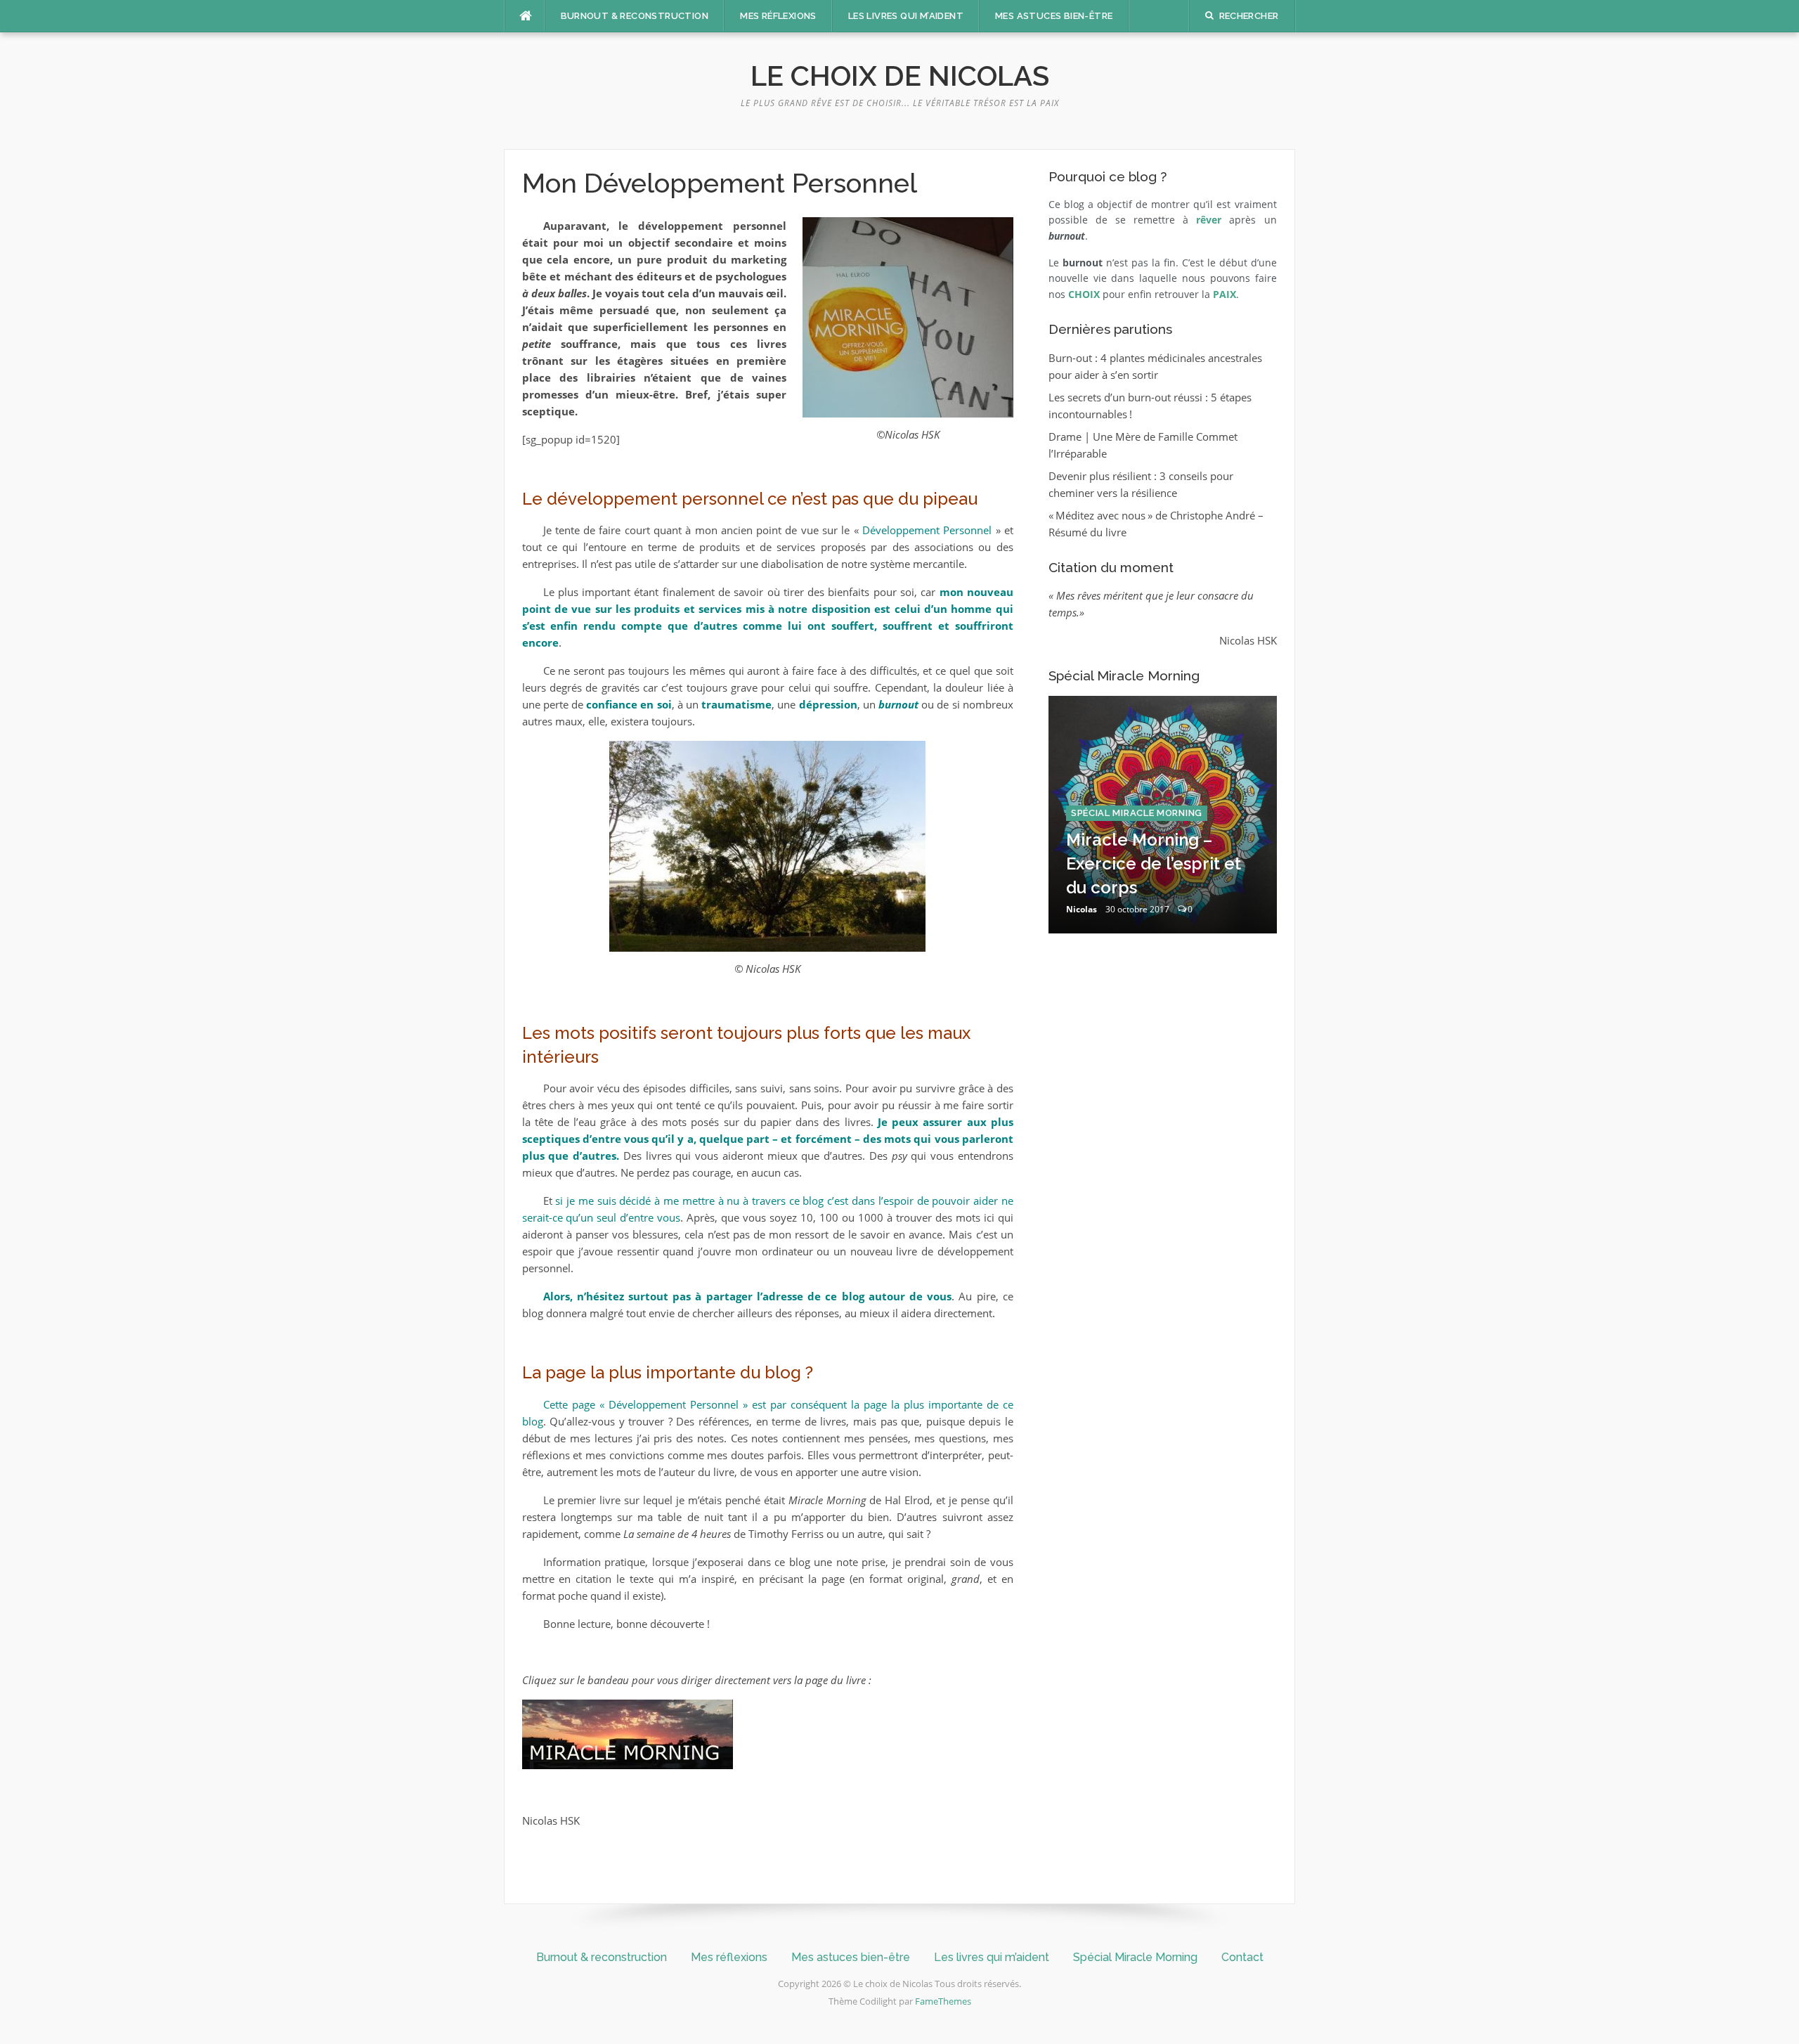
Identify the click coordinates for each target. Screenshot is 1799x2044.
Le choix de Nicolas (900, 76)
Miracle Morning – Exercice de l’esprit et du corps (1154, 863)
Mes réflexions (778, 16)
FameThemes (943, 2001)
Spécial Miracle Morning (1137, 813)
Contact (1242, 1957)
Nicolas (1082, 909)
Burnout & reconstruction (635, 16)
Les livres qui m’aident (906, 16)
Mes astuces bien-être (1054, 16)
